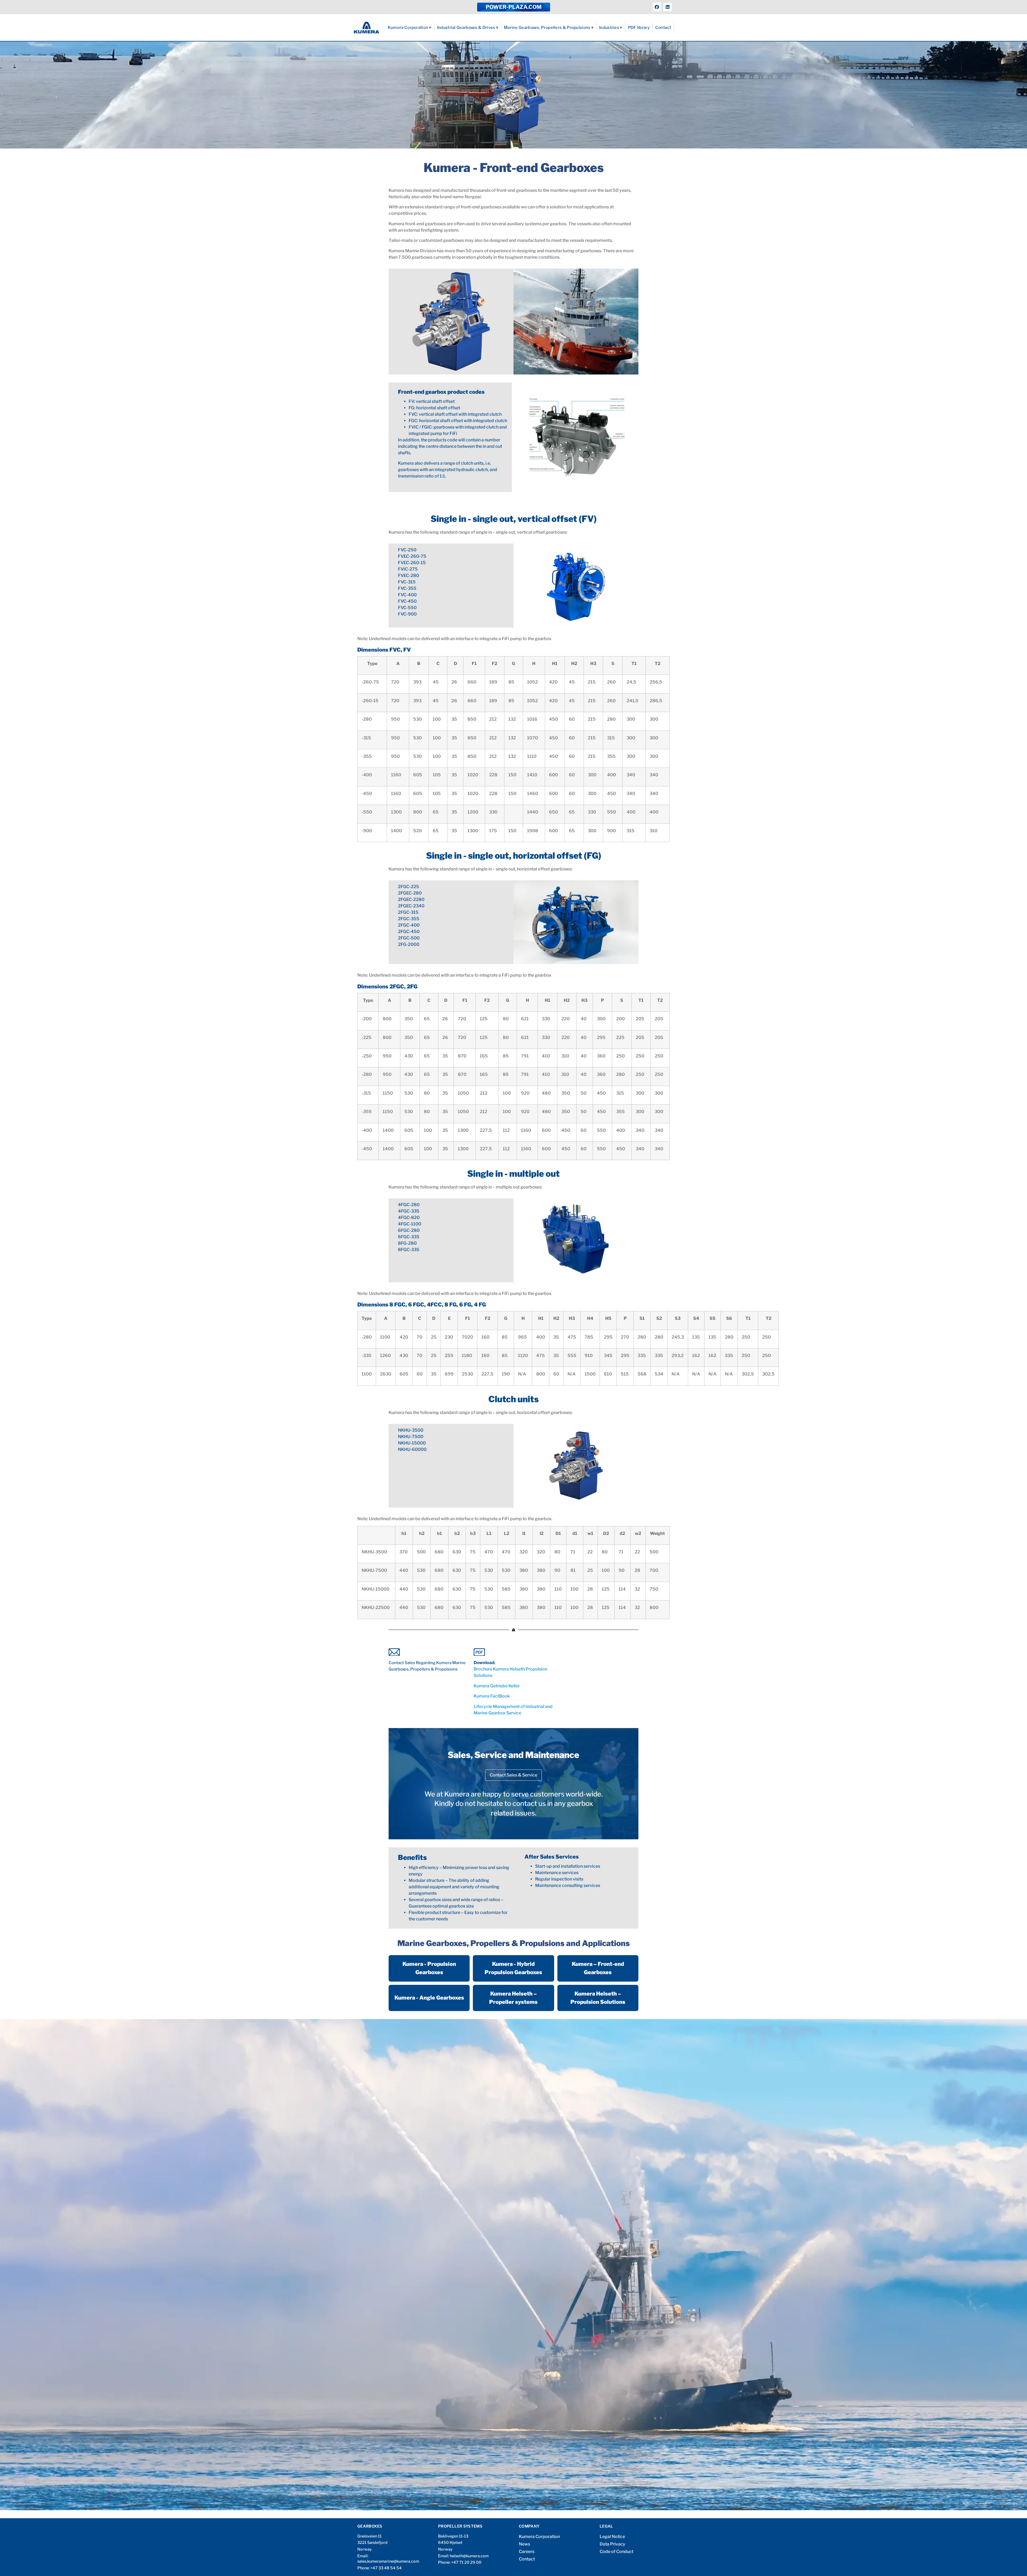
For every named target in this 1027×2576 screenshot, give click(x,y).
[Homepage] (367, 28)
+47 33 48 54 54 (386, 2568)
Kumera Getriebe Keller (497, 1686)
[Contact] (428, 1652)
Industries (609, 28)
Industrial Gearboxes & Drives (466, 28)
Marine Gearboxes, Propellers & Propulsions (547, 28)
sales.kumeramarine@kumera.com (388, 2561)
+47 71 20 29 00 (466, 2562)
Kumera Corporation (408, 28)
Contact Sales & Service (513, 1775)
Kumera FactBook (492, 1696)
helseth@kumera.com (469, 2556)
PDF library (639, 28)
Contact (663, 28)
